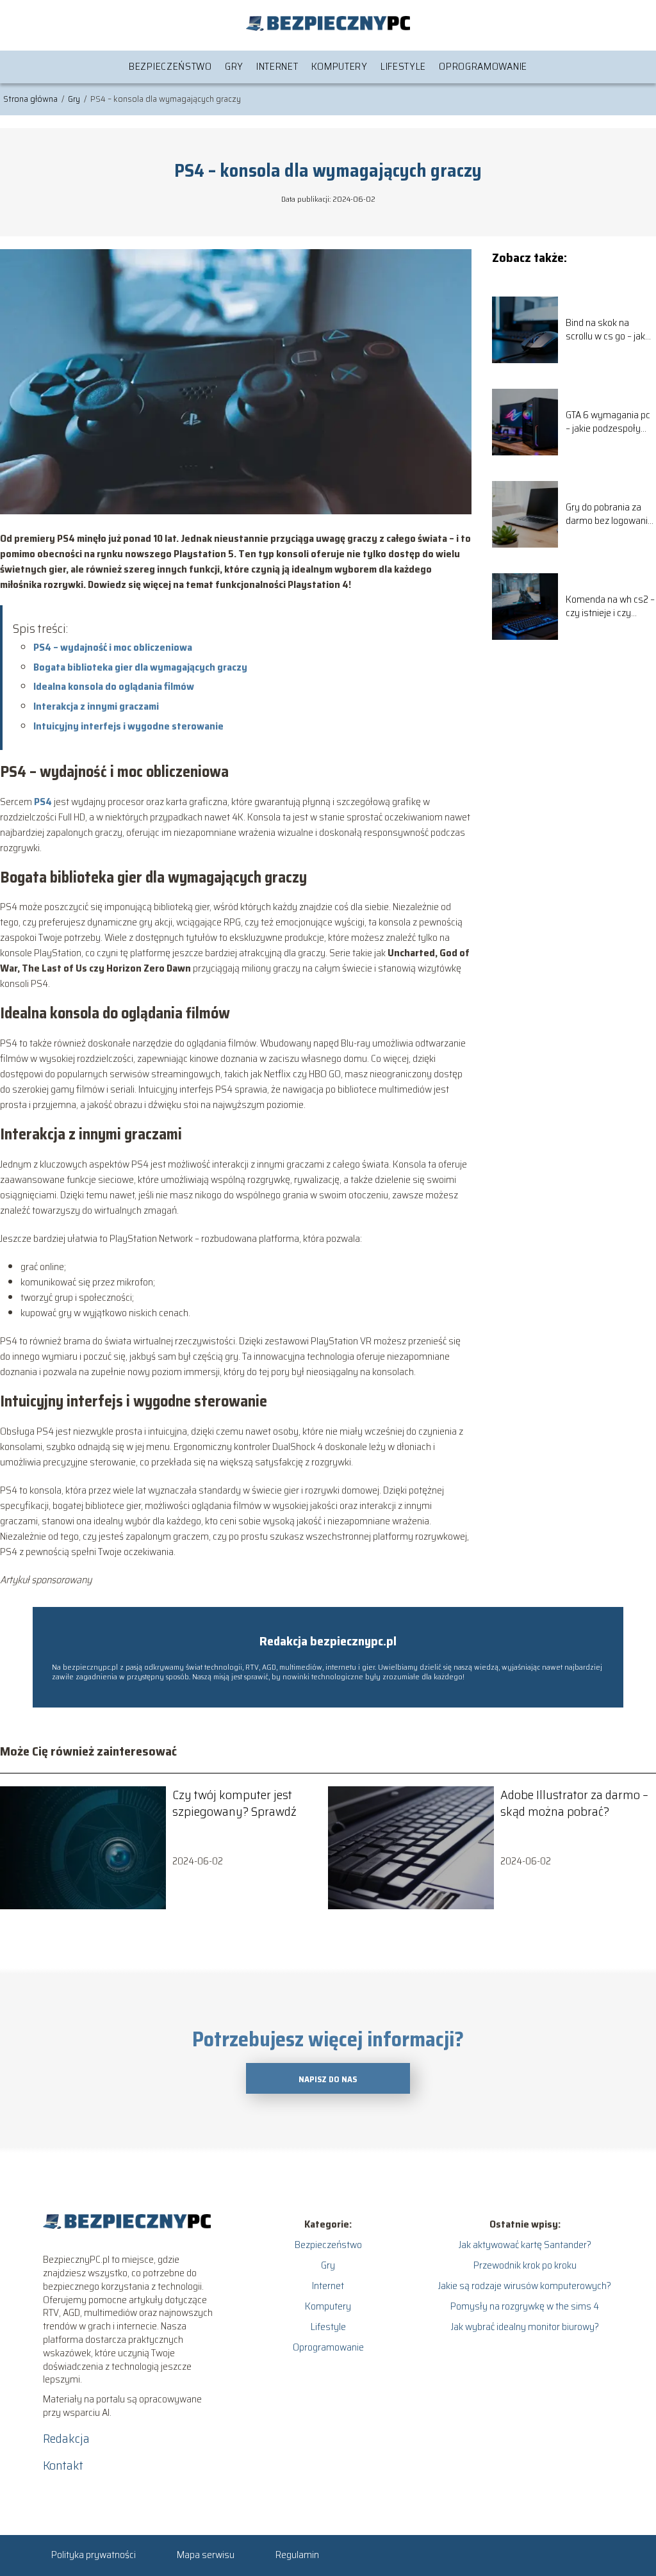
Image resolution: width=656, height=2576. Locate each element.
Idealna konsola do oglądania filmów (114, 686)
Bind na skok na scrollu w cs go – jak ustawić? (605, 330)
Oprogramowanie (483, 66)
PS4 (43, 802)
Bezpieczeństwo (170, 66)
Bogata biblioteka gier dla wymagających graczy (140, 667)
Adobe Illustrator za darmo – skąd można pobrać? (574, 1803)
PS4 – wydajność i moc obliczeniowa (113, 647)
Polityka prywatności (94, 2555)
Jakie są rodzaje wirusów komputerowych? (525, 2286)
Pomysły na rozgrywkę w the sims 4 (525, 2306)
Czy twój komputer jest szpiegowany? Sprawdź (234, 1803)
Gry (234, 66)
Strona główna (31, 99)
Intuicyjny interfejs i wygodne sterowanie (128, 726)
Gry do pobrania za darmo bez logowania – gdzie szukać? (609, 514)
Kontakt (63, 2465)
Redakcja (66, 2438)
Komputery (340, 66)
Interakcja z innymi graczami (96, 706)
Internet (277, 66)
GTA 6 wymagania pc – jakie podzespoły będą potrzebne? (608, 422)
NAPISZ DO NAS (328, 2079)
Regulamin (297, 2555)
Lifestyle (403, 66)
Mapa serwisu (206, 2555)
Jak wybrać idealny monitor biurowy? (525, 2327)
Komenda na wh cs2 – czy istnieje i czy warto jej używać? (610, 607)
